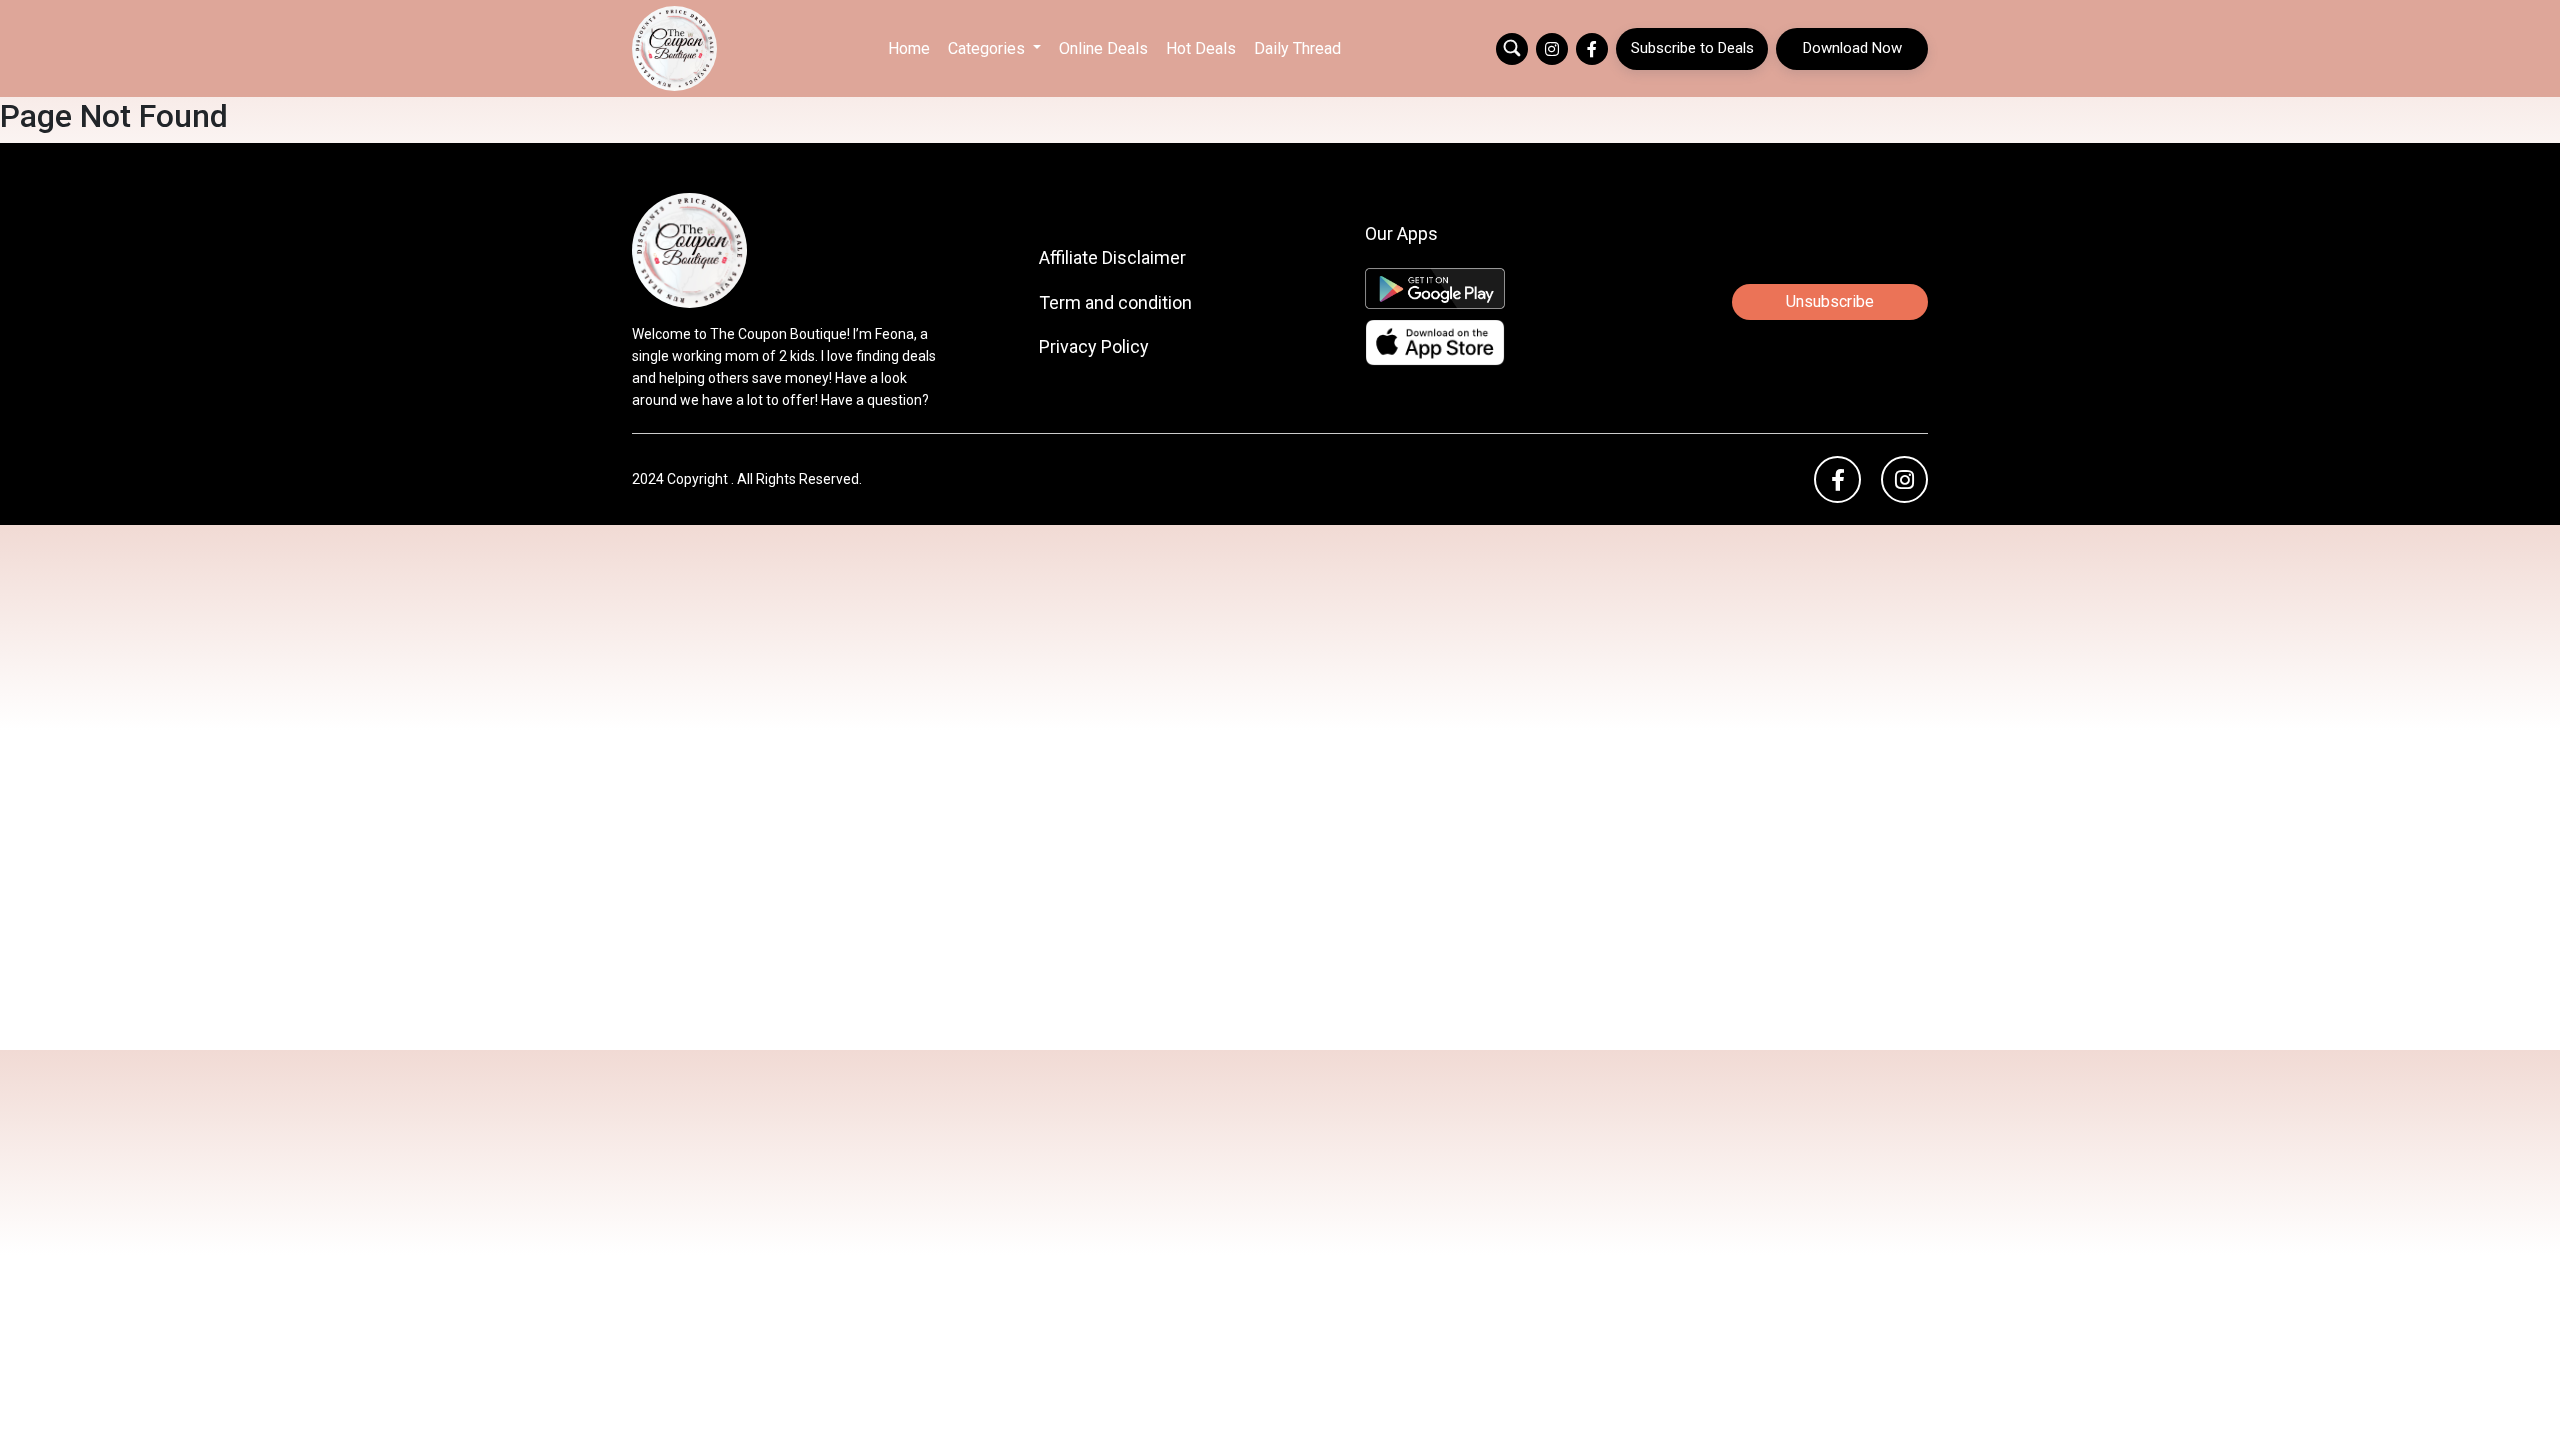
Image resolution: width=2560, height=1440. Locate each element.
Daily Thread (1297, 48)
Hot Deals (1201, 48)
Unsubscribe (1830, 301)
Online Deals (1103, 48)
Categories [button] (988, 48)
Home (909, 48)
